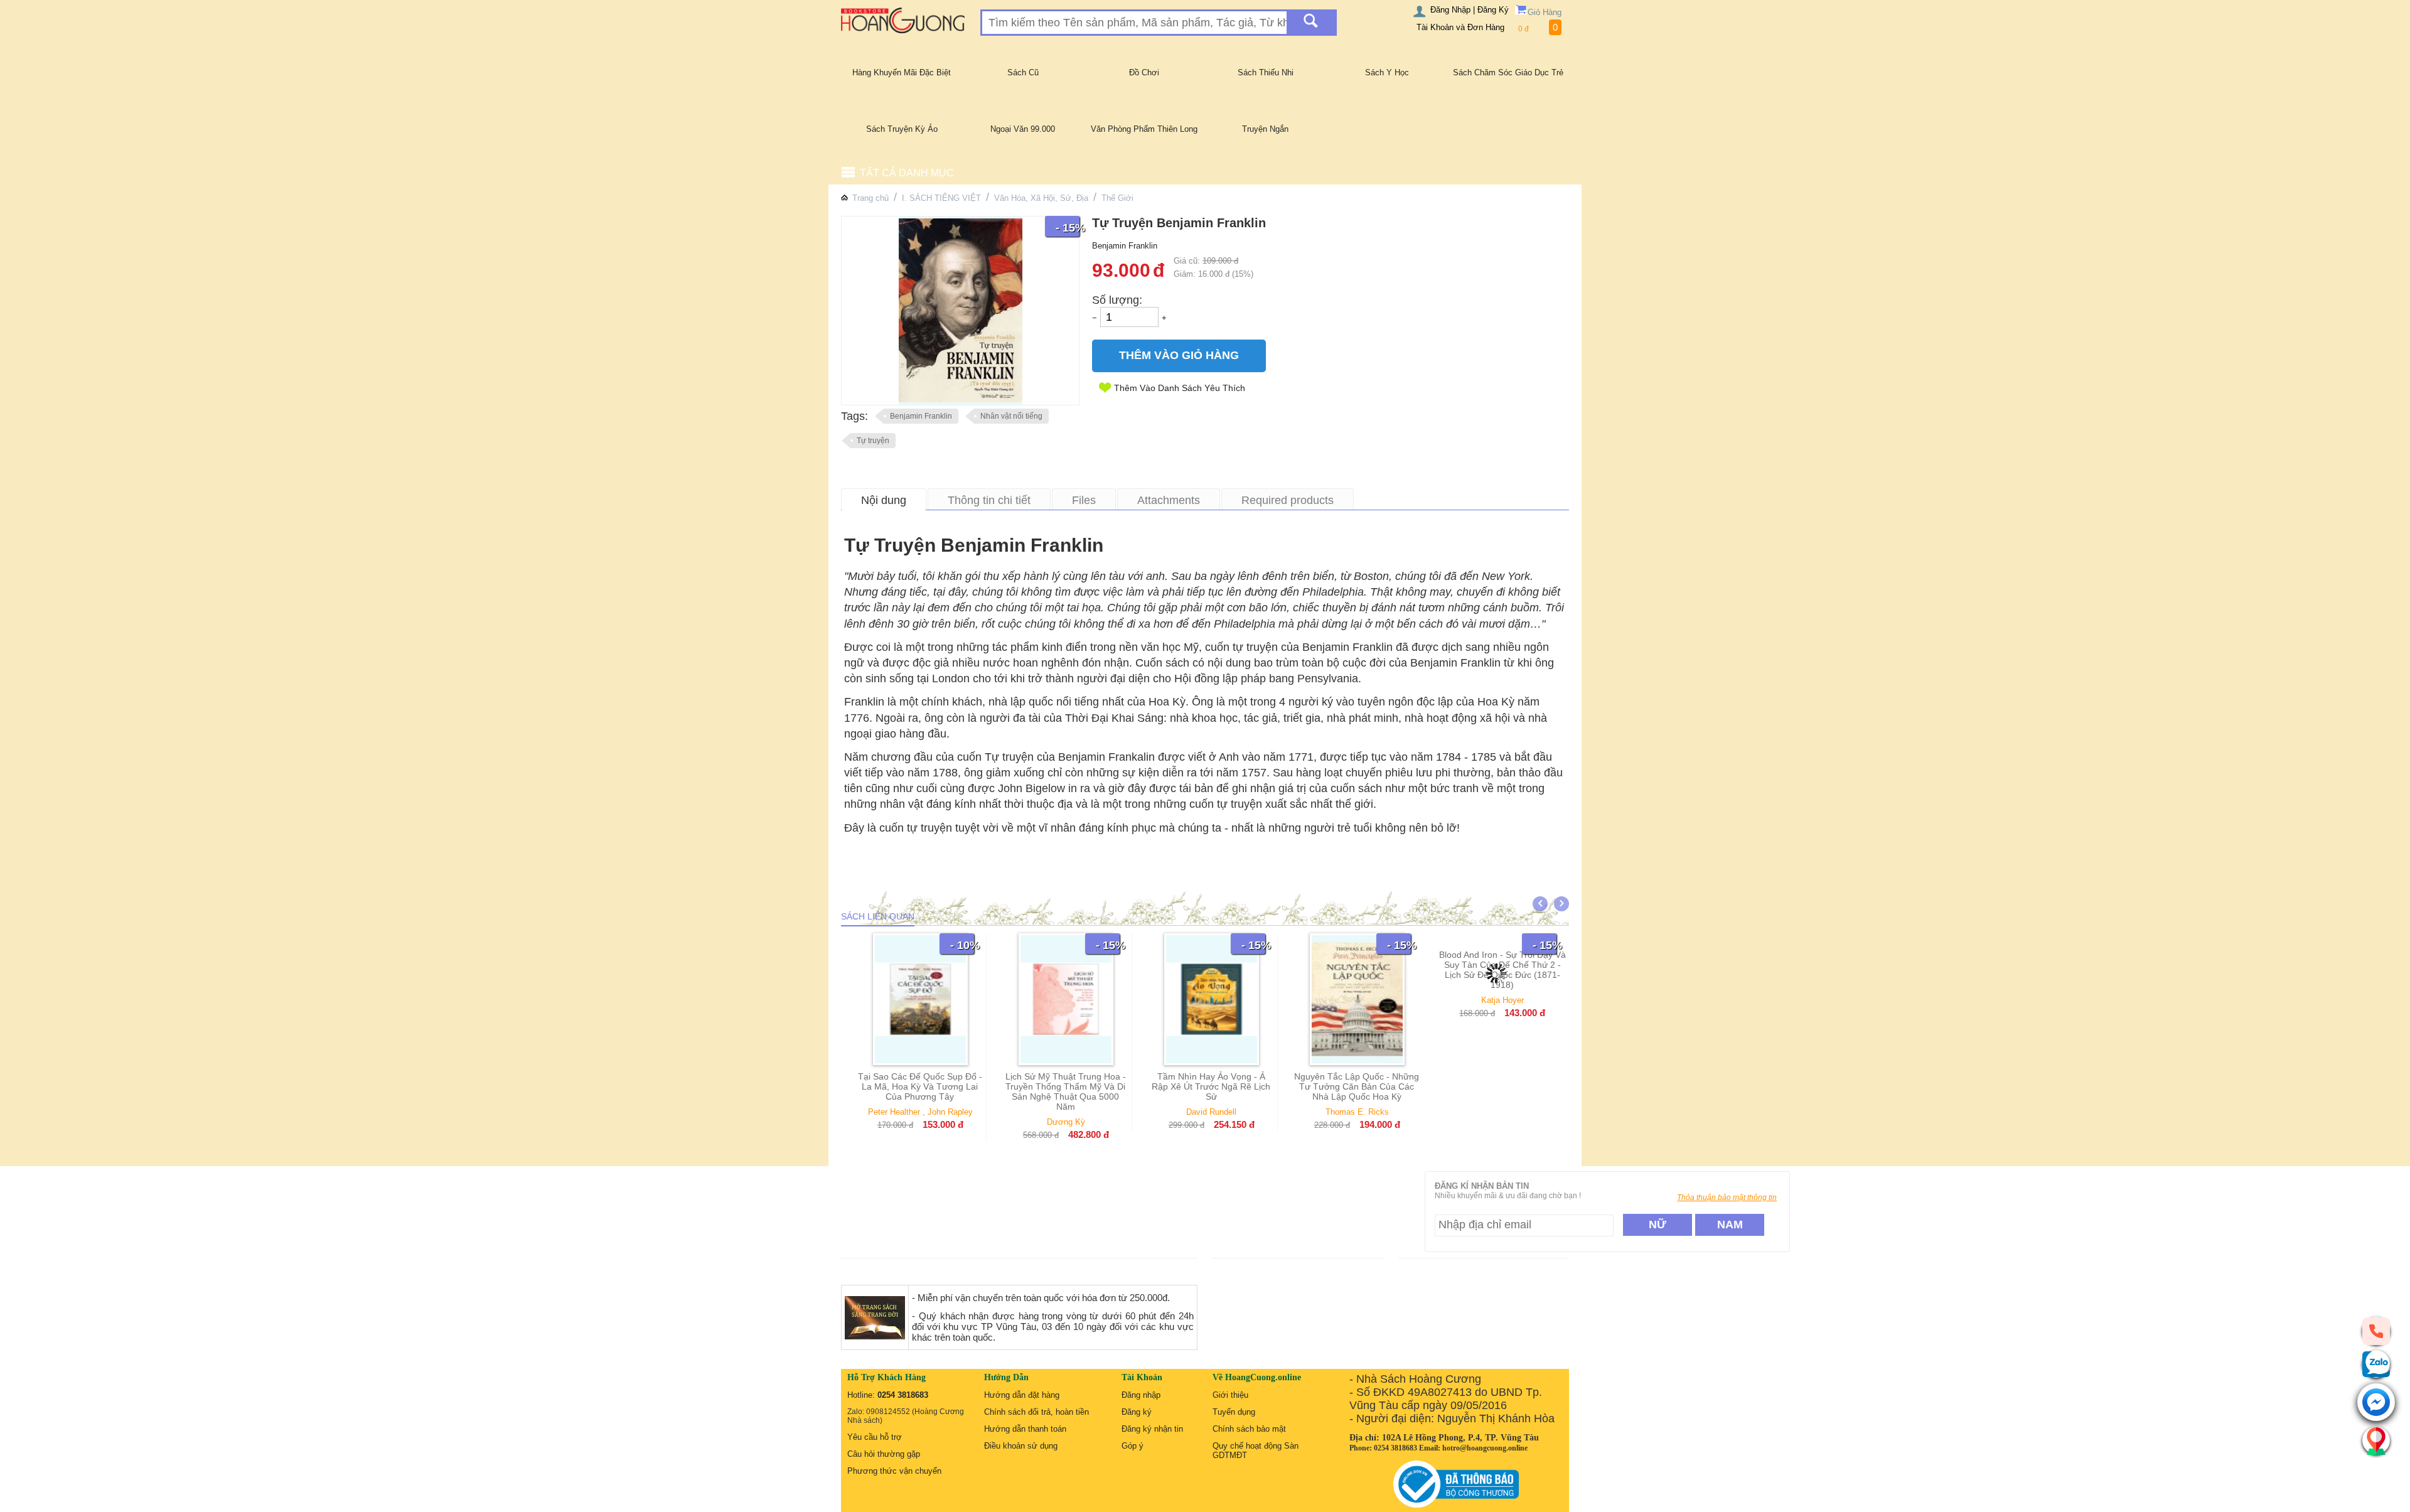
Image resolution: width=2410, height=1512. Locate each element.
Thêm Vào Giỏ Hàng (1179, 355)
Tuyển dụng (1234, 1412)
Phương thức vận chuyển (894, 1471)
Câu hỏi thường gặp (884, 1454)
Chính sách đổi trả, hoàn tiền (1036, 1412)
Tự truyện (873, 441)
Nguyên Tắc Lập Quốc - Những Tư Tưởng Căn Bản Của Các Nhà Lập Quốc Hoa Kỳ (1357, 1086)
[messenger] (2376, 1403)
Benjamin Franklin (921, 416)
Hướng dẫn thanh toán (1025, 1429)
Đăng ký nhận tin (1152, 1429)
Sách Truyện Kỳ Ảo (902, 129)
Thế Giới (1117, 198)
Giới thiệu (1230, 1395)
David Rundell (1211, 1112)
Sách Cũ (1023, 72)
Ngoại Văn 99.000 (1023, 129)
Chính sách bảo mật (1249, 1429)
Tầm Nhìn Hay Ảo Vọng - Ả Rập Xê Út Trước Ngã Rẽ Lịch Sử (1211, 1086)
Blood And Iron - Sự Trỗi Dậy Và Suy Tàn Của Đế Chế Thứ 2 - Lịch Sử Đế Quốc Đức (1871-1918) (1502, 1091)
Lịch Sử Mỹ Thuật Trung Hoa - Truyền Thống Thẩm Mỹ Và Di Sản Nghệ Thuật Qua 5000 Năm (1066, 1091)
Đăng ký (1137, 1412)
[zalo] (2376, 1364)
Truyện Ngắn (1265, 129)
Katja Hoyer (1502, 1122)
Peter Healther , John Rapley (920, 1112)
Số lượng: (1117, 300)
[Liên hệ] (2376, 1440)
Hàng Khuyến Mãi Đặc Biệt (902, 72)
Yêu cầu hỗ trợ (875, 1437)
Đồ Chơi (1144, 72)
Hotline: (888, 1395)
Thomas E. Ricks (1357, 1112)
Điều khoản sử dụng (1021, 1446)
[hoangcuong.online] (903, 20)
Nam (1730, 1225)
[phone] (2376, 1331)
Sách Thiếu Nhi (1266, 72)
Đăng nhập (1141, 1395)
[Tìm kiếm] (1311, 23)
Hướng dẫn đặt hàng (1022, 1395)
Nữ (1658, 1225)
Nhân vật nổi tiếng (1011, 416)
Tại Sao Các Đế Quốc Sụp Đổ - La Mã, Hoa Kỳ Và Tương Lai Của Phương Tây (920, 1086)
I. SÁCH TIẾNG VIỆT (941, 198)
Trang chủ (870, 198)
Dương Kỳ (1066, 1122)
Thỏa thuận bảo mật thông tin (1727, 1198)
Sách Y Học (1387, 72)
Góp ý (1133, 1446)
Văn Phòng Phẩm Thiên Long (1144, 129)
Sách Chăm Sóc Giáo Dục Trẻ (1508, 72)
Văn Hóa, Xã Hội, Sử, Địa (1041, 198)
